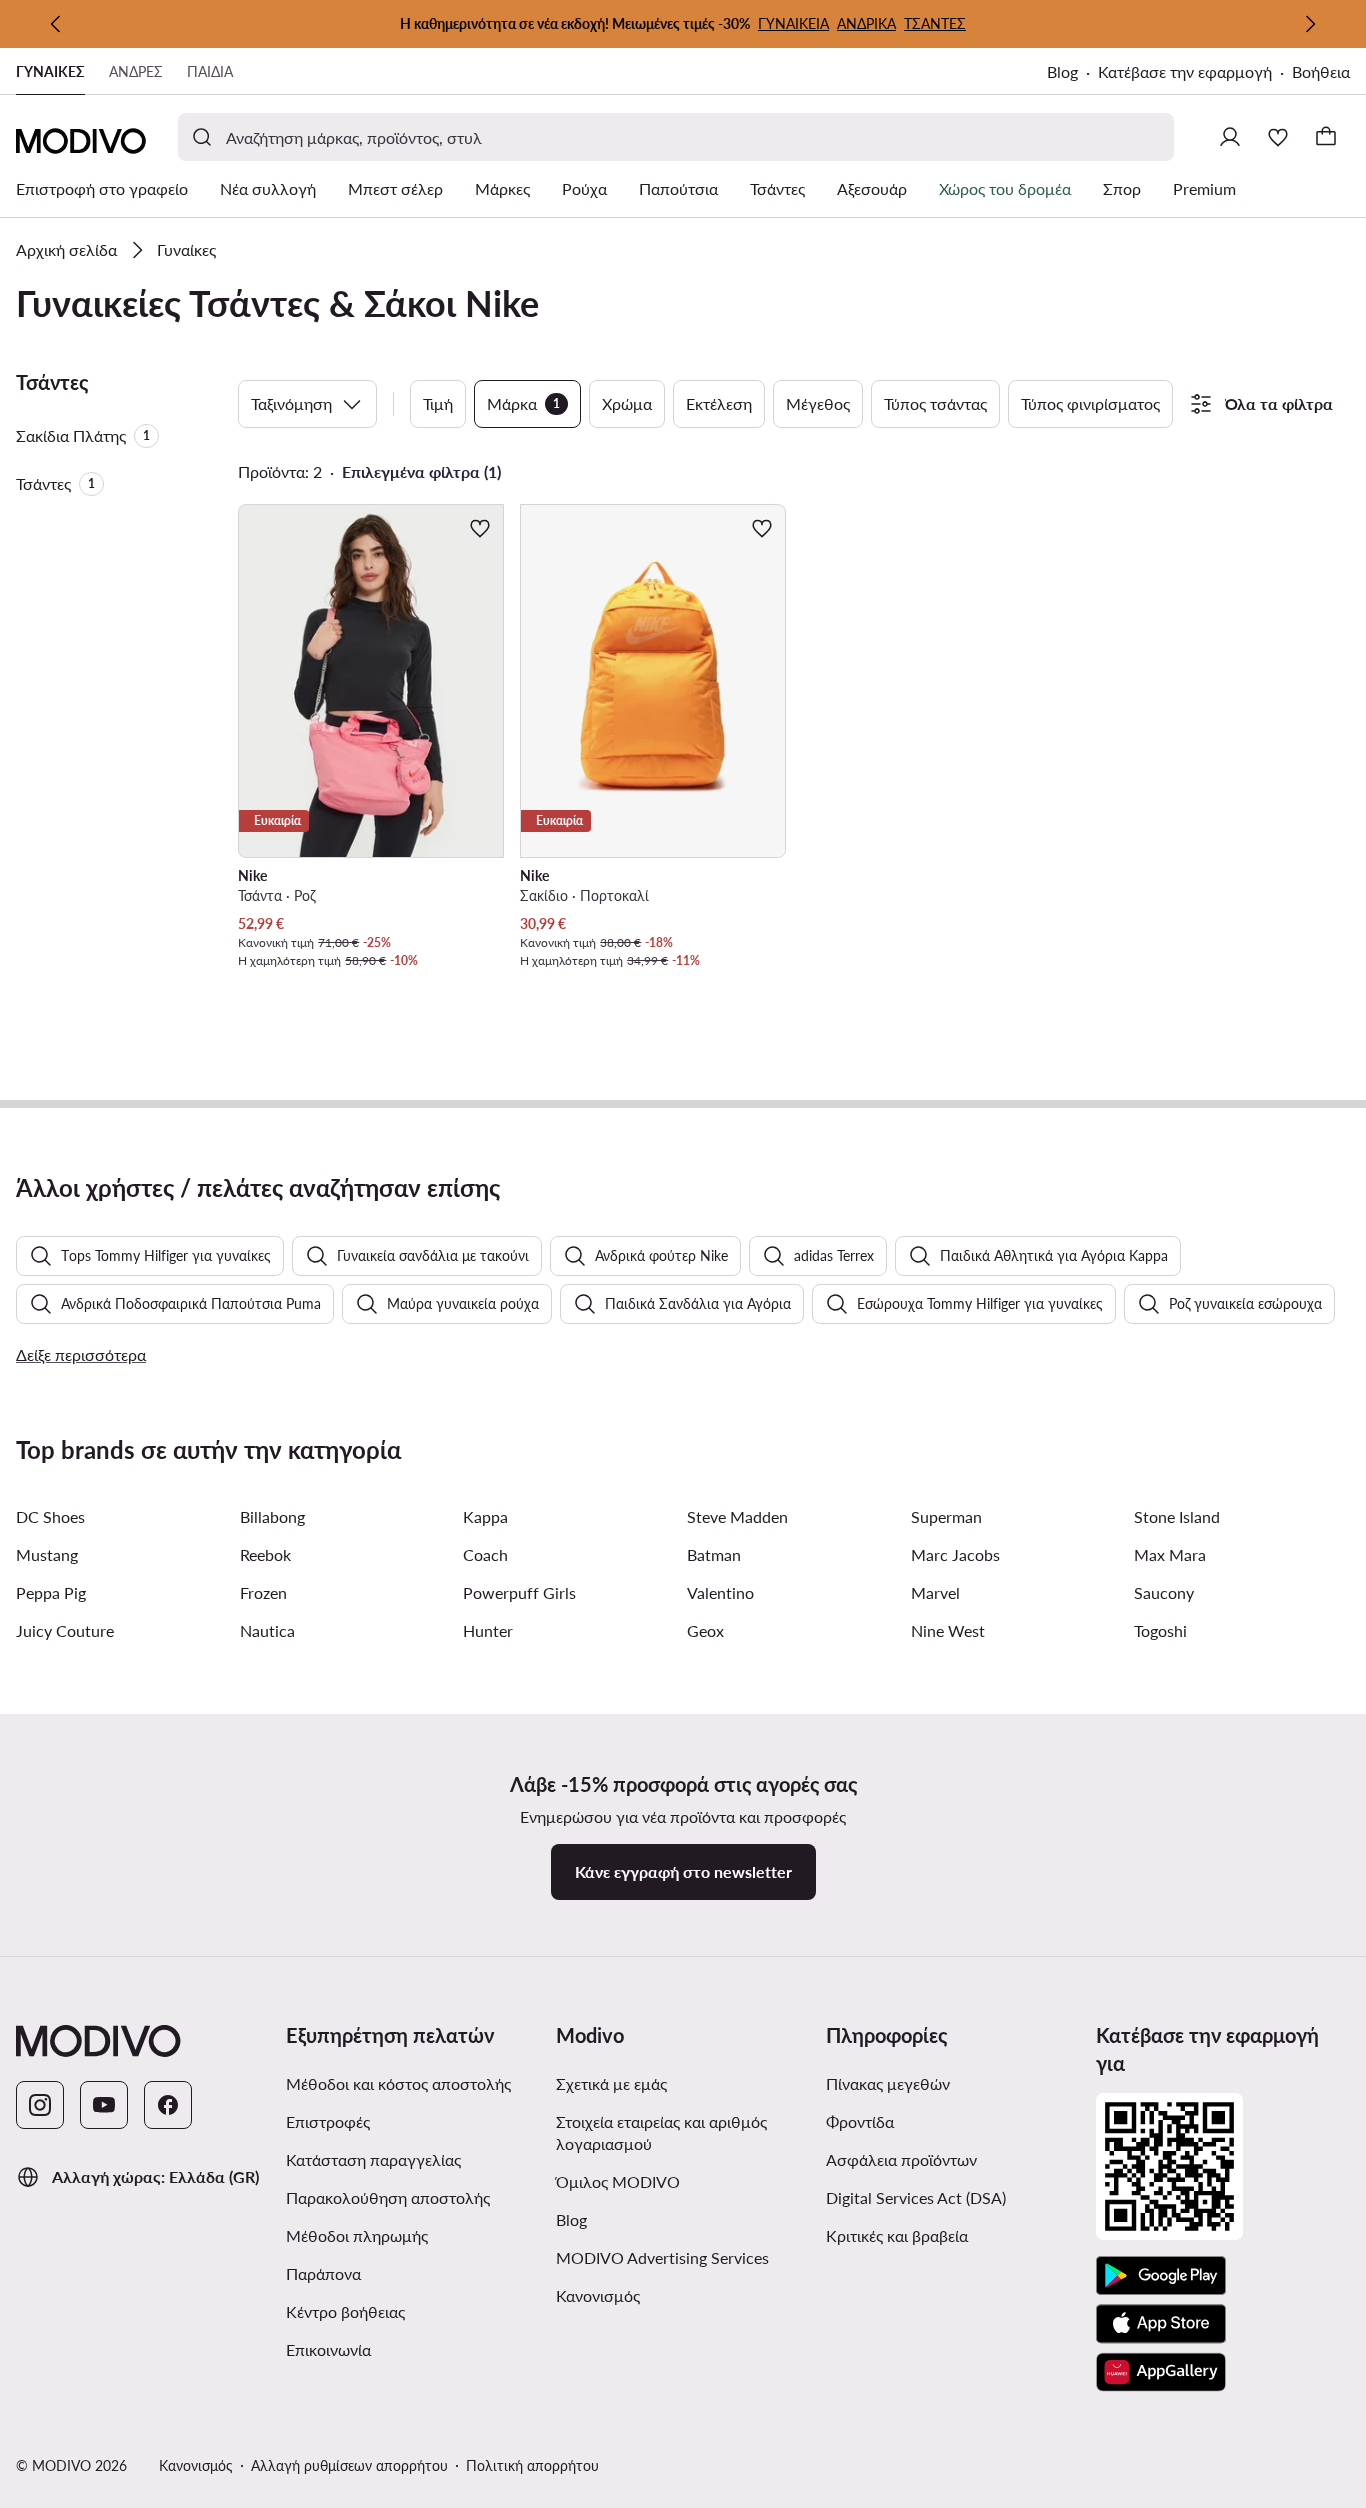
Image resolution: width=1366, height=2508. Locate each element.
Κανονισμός (678, 2295)
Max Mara (1170, 1554)
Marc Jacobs (955, 1554)
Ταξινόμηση (291, 403)
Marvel (935, 1592)
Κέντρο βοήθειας (345, 2311)
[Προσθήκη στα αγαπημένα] (480, 528)
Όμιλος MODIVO (683, 2181)
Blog (1072, 73)
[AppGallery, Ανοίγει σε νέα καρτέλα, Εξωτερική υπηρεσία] (1161, 2372)
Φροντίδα (860, 2121)
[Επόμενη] (1310, 24)
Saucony (1164, 1592)
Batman (714, 1554)
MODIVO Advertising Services (683, 2257)
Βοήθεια (1321, 71)
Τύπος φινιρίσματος (1090, 403)
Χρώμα (627, 403)
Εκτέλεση (719, 403)
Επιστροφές (328, 2121)
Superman (946, 1516)
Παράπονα (323, 2273)
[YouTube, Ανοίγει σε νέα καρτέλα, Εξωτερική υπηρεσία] (104, 2105)
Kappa (485, 1516)
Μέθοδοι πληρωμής (357, 2235)
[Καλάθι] (1326, 137)
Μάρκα (523, 403)
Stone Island (1177, 1516)
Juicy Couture (65, 1630)
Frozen (263, 1592)
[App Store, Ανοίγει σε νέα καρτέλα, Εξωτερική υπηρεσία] (1161, 2324)
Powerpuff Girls (519, 1592)
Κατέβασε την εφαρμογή (1195, 73)
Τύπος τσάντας (935, 403)
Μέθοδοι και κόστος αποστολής (398, 2083)
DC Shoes (50, 1516)
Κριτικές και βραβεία (897, 2235)
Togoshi (1160, 1630)
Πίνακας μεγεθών (888, 2083)
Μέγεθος (818, 403)
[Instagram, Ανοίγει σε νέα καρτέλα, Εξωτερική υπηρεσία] (40, 2105)
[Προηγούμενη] (56, 24)
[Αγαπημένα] (1278, 137)
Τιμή (438, 403)
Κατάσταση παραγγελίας (373, 2159)
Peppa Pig (51, 1592)
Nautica (267, 1630)
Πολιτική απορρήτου (532, 2465)
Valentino (720, 1592)
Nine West (948, 1630)
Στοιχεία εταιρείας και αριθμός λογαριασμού (661, 2132)
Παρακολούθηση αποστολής (388, 2197)
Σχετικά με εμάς (611, 2083)
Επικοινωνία (328, 2349)
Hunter (488, 1630)
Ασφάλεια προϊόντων (901, 2159)
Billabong (272, 1516)
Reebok (265, 1554)
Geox (705, 1630)
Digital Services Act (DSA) (916, 2197)
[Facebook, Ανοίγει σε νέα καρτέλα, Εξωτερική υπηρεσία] (168, 2105)
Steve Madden (737, 1516)
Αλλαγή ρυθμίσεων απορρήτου (349, 2465)
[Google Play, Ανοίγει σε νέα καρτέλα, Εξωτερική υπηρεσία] (1161, 2276)
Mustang (47, 1554)
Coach (485, 1554)
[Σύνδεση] (1230, 137)
